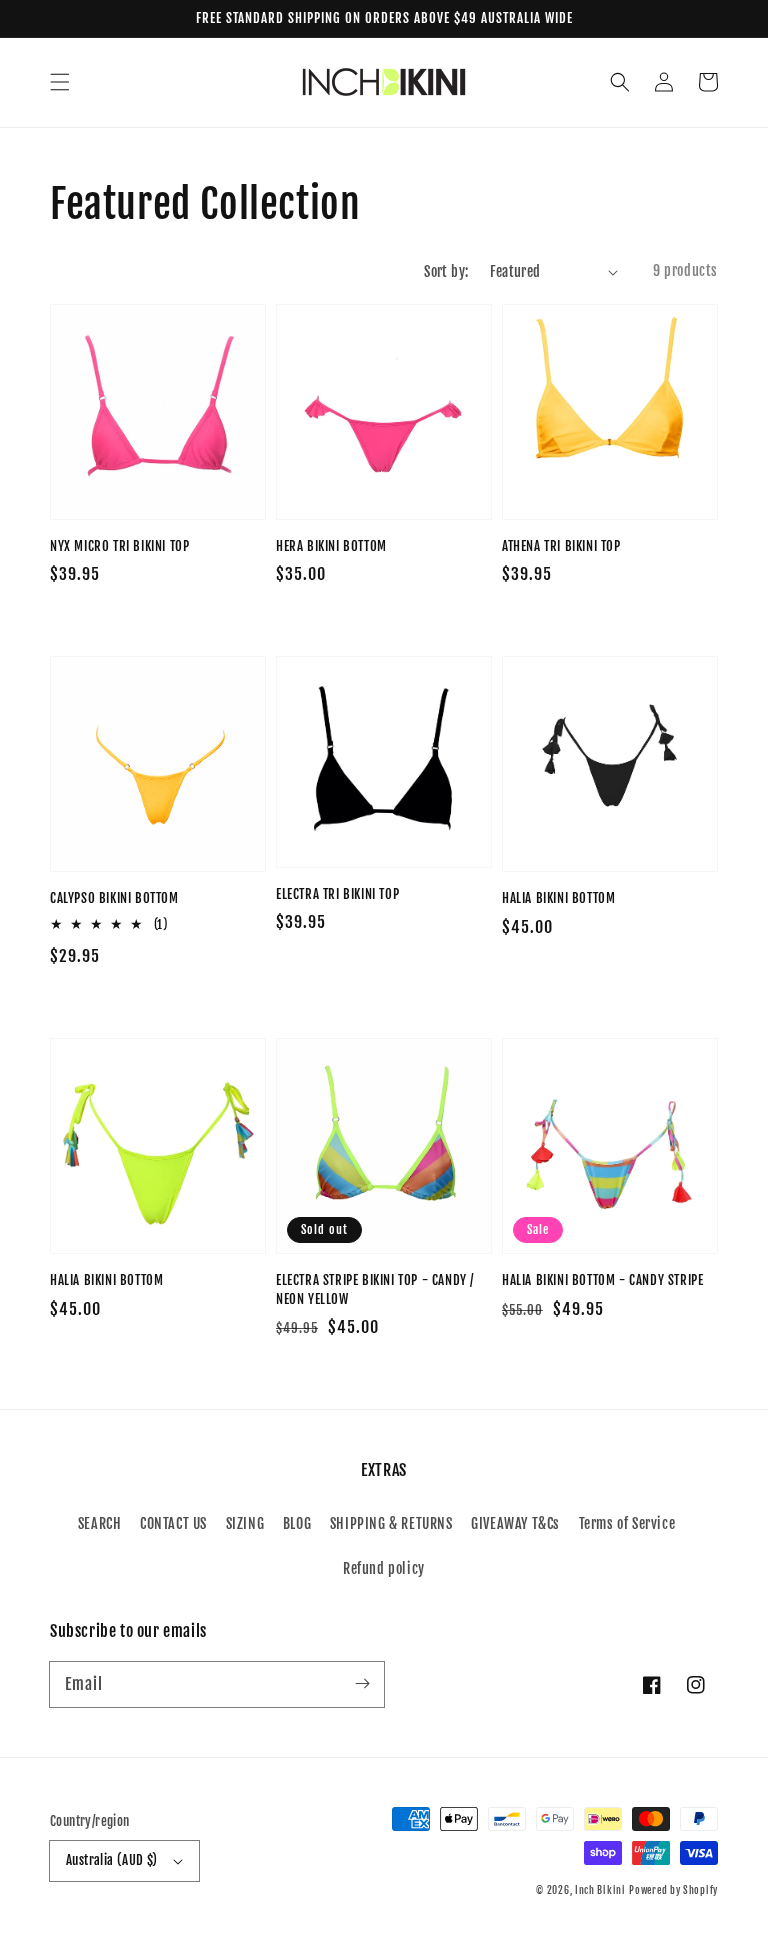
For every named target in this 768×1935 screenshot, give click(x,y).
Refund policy (384, 1568)
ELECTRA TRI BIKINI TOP (337, 894)
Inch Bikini (600, 1890)
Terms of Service (627, 1523)
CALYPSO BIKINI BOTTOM (114, 898)
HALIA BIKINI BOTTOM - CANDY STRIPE (602, 1280)
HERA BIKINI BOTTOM (331, 546)
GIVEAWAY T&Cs (515, 1523)
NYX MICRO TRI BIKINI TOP (119, 546)
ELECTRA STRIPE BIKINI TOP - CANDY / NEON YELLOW (375, 1289)
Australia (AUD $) (112, 1860)
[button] (60, 82)
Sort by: (446, 271)
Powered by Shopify (673, 1890)
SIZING (245, 1523)
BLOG (297, 1523)
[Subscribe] (362, 1684)
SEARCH (100, 1523)
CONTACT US (173, 1523)
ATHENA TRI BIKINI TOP (561, 546)
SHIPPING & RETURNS (391, 1523)
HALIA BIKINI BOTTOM (558, 898)
